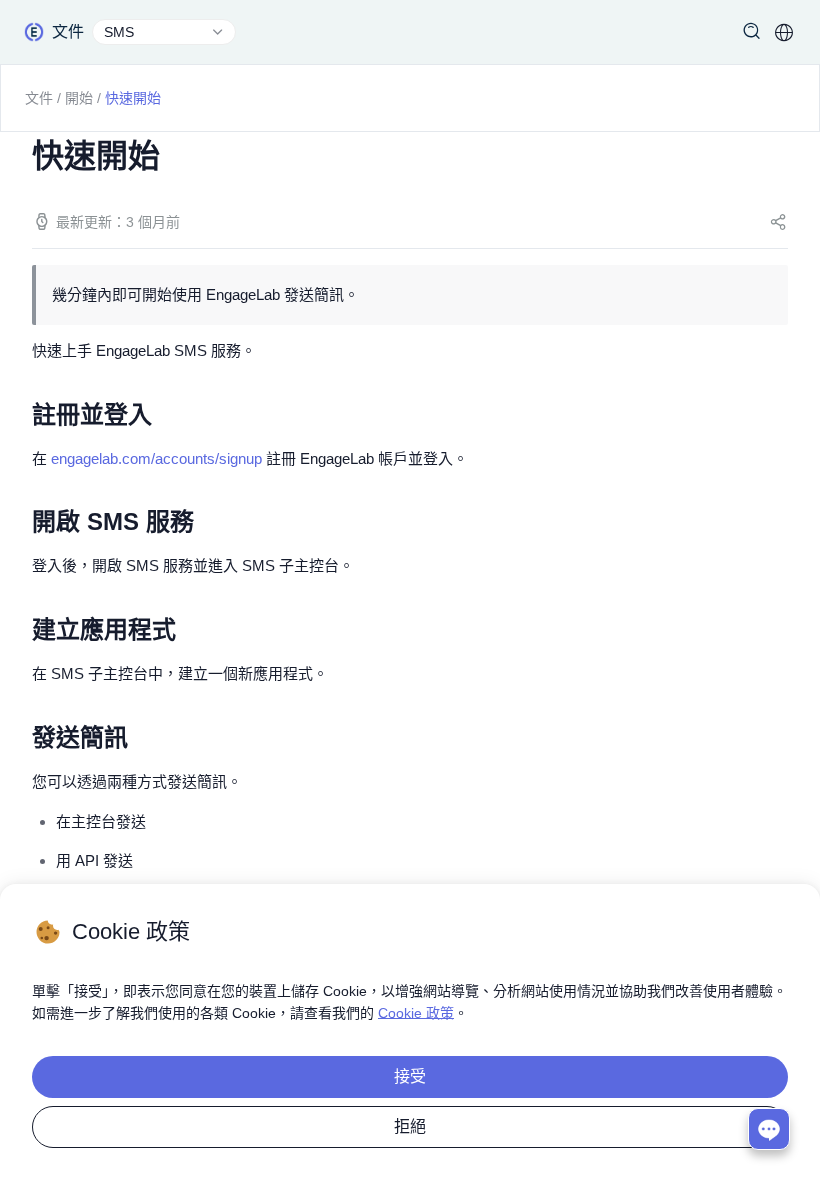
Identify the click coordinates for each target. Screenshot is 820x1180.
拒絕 (410, 1126)
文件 (39, 98)
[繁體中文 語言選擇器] (784, 32)
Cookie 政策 (416, 1013)
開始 (79, 98)
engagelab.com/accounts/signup (156, 458)
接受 (410, 1076)
